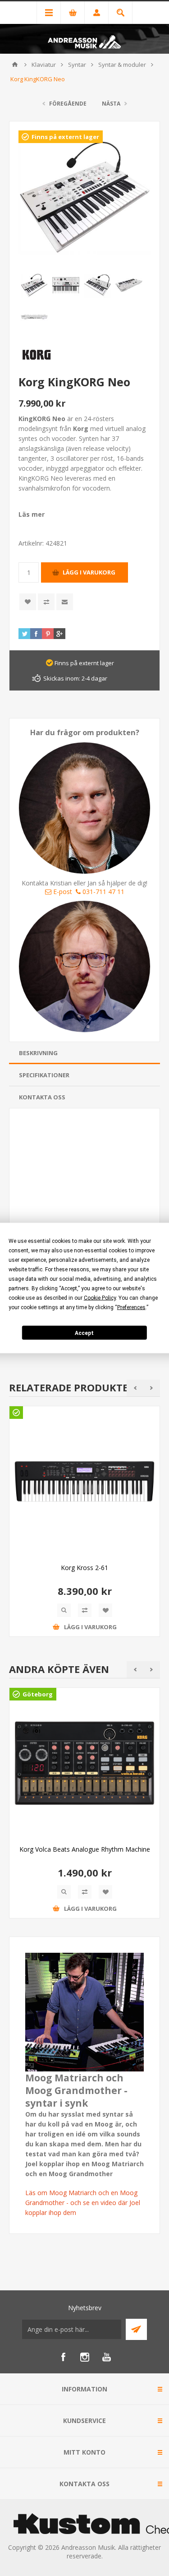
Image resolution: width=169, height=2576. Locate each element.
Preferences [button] (131, 1307)
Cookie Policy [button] (100, 1298)
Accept (84, 1333)
